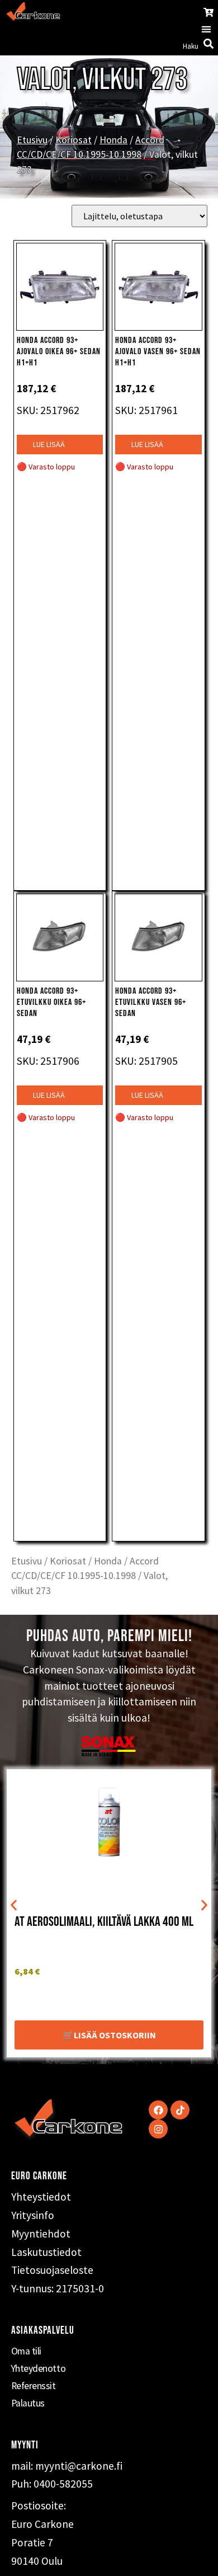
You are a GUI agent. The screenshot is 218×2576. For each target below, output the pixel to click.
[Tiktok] (180, 2110)
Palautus (28, 2403)
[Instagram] (158, 2129)
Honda (113, 140)
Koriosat (74, 140)
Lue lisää (49, 444)
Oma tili (26, 2351)
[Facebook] (158, 2110)
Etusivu (32, 140)
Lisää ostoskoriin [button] (115, 2035)
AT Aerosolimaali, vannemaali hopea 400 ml (106, 1925)
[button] (206, 29)
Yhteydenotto (39, 2368)
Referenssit (34, 2386)
